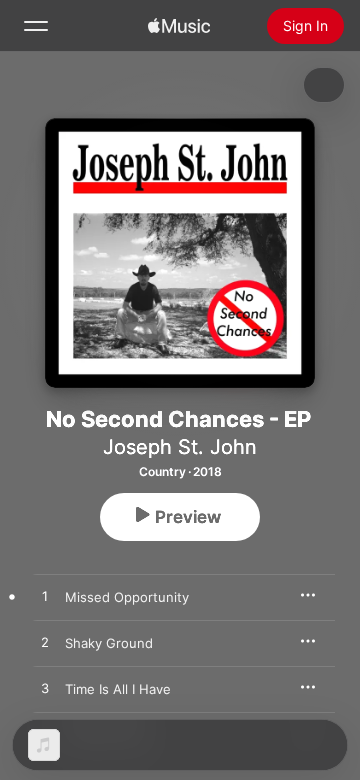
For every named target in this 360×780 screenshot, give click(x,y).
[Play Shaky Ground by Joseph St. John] (45, 643)
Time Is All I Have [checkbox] (118, 689)
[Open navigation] (36, 26)
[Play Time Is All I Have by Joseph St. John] (45, 689)
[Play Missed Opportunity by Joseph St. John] (45, 597)
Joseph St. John (180, 447)
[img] (179, 26)
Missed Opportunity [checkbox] (127, 597)
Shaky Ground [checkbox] (109, 643)
